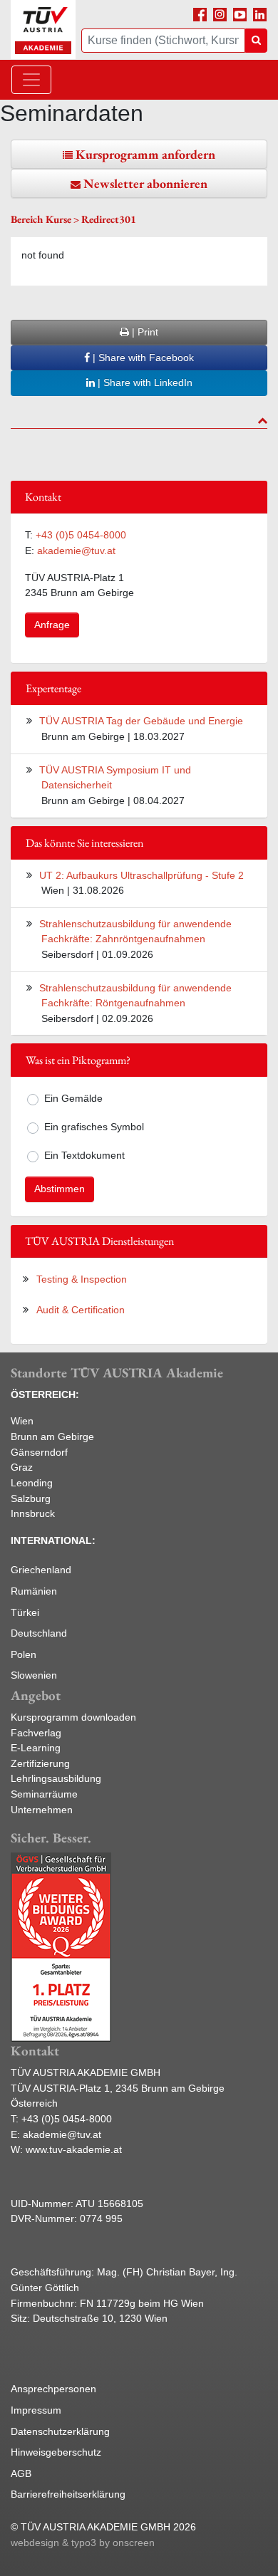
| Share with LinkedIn (144, 382)
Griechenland (41, 1570)
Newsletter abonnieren (145, 183)
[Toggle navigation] (31, 80)
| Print (144, 332)
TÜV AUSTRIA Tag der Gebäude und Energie (141, 721)
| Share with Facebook (142, 358)
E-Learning (36, 1748)
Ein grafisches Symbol (94, 1127)
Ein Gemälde (73, 1098)
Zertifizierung (40, 1763)
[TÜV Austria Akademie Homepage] (43, 30)
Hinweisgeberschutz (56, 2452)
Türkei (25, 1612)
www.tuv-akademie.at (74, 2149)
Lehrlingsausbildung (56, 1778)
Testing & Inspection (82, 1279)
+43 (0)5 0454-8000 (81, 535)
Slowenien (34, 1675)
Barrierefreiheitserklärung (68, 2494)
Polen (24, 1654)
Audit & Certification (81, 1310)
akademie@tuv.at (76, 551)
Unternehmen (42, 1810)
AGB (21, 2473)
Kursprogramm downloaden (73, 1717)
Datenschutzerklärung (60, 2431)
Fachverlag (36, 1733)
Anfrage (52, 625)
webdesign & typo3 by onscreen (83, 2543)
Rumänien (34, 1591)
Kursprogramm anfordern (145, 154)
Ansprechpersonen (53, 2389)
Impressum (36, 2410)
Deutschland (39, 1633)
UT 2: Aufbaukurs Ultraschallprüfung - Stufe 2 (141, 875)
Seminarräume (44, 1794)
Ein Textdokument (84, 1155)
